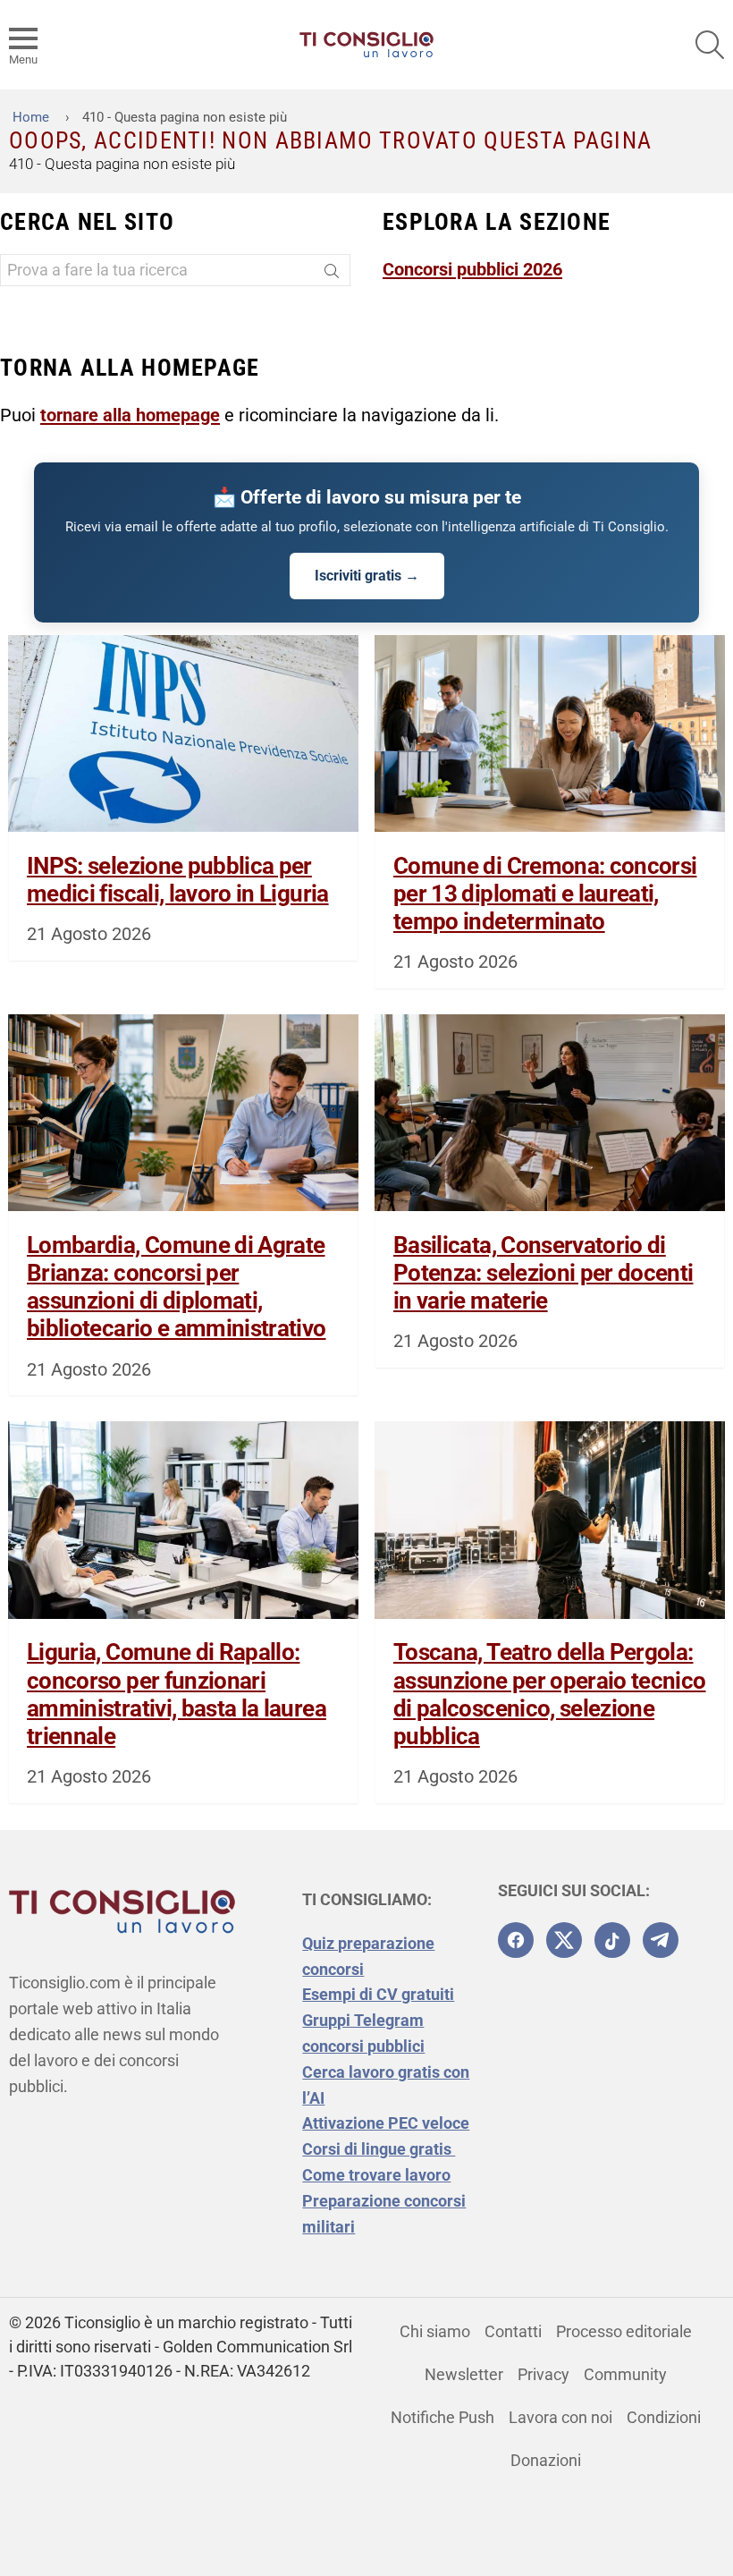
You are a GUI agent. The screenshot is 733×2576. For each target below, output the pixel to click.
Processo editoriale (624, 2331)
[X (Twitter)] (564, 1940)
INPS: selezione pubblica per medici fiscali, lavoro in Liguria (178, 880)
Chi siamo (435, 2331)
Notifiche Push (442, 2417)
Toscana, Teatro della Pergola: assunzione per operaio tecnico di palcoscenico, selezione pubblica (550, 1694)
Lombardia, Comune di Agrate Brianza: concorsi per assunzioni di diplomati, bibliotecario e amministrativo (177, 1287)
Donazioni (546, 2460)
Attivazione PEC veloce (386, 2123)
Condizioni (664, 2417)
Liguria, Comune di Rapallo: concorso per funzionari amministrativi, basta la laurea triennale (177, 1694)
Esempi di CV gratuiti (378, 1994)
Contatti (513, 2331)
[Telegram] (661, 1940)
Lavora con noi (560, 2417)
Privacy (543, 2374)
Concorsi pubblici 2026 (472, 269)
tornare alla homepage (130, 415)
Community (625, 2374)
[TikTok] (612, 1940)
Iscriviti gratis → (367, 576)
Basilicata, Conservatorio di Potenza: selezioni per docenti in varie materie (543, 1273)
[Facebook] (516, 1940)
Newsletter (464, 2374)
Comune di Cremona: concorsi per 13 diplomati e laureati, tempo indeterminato (545, 894)
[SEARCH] (710, 45)
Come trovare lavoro (376, 2175)
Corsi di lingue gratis (379, 2149)
